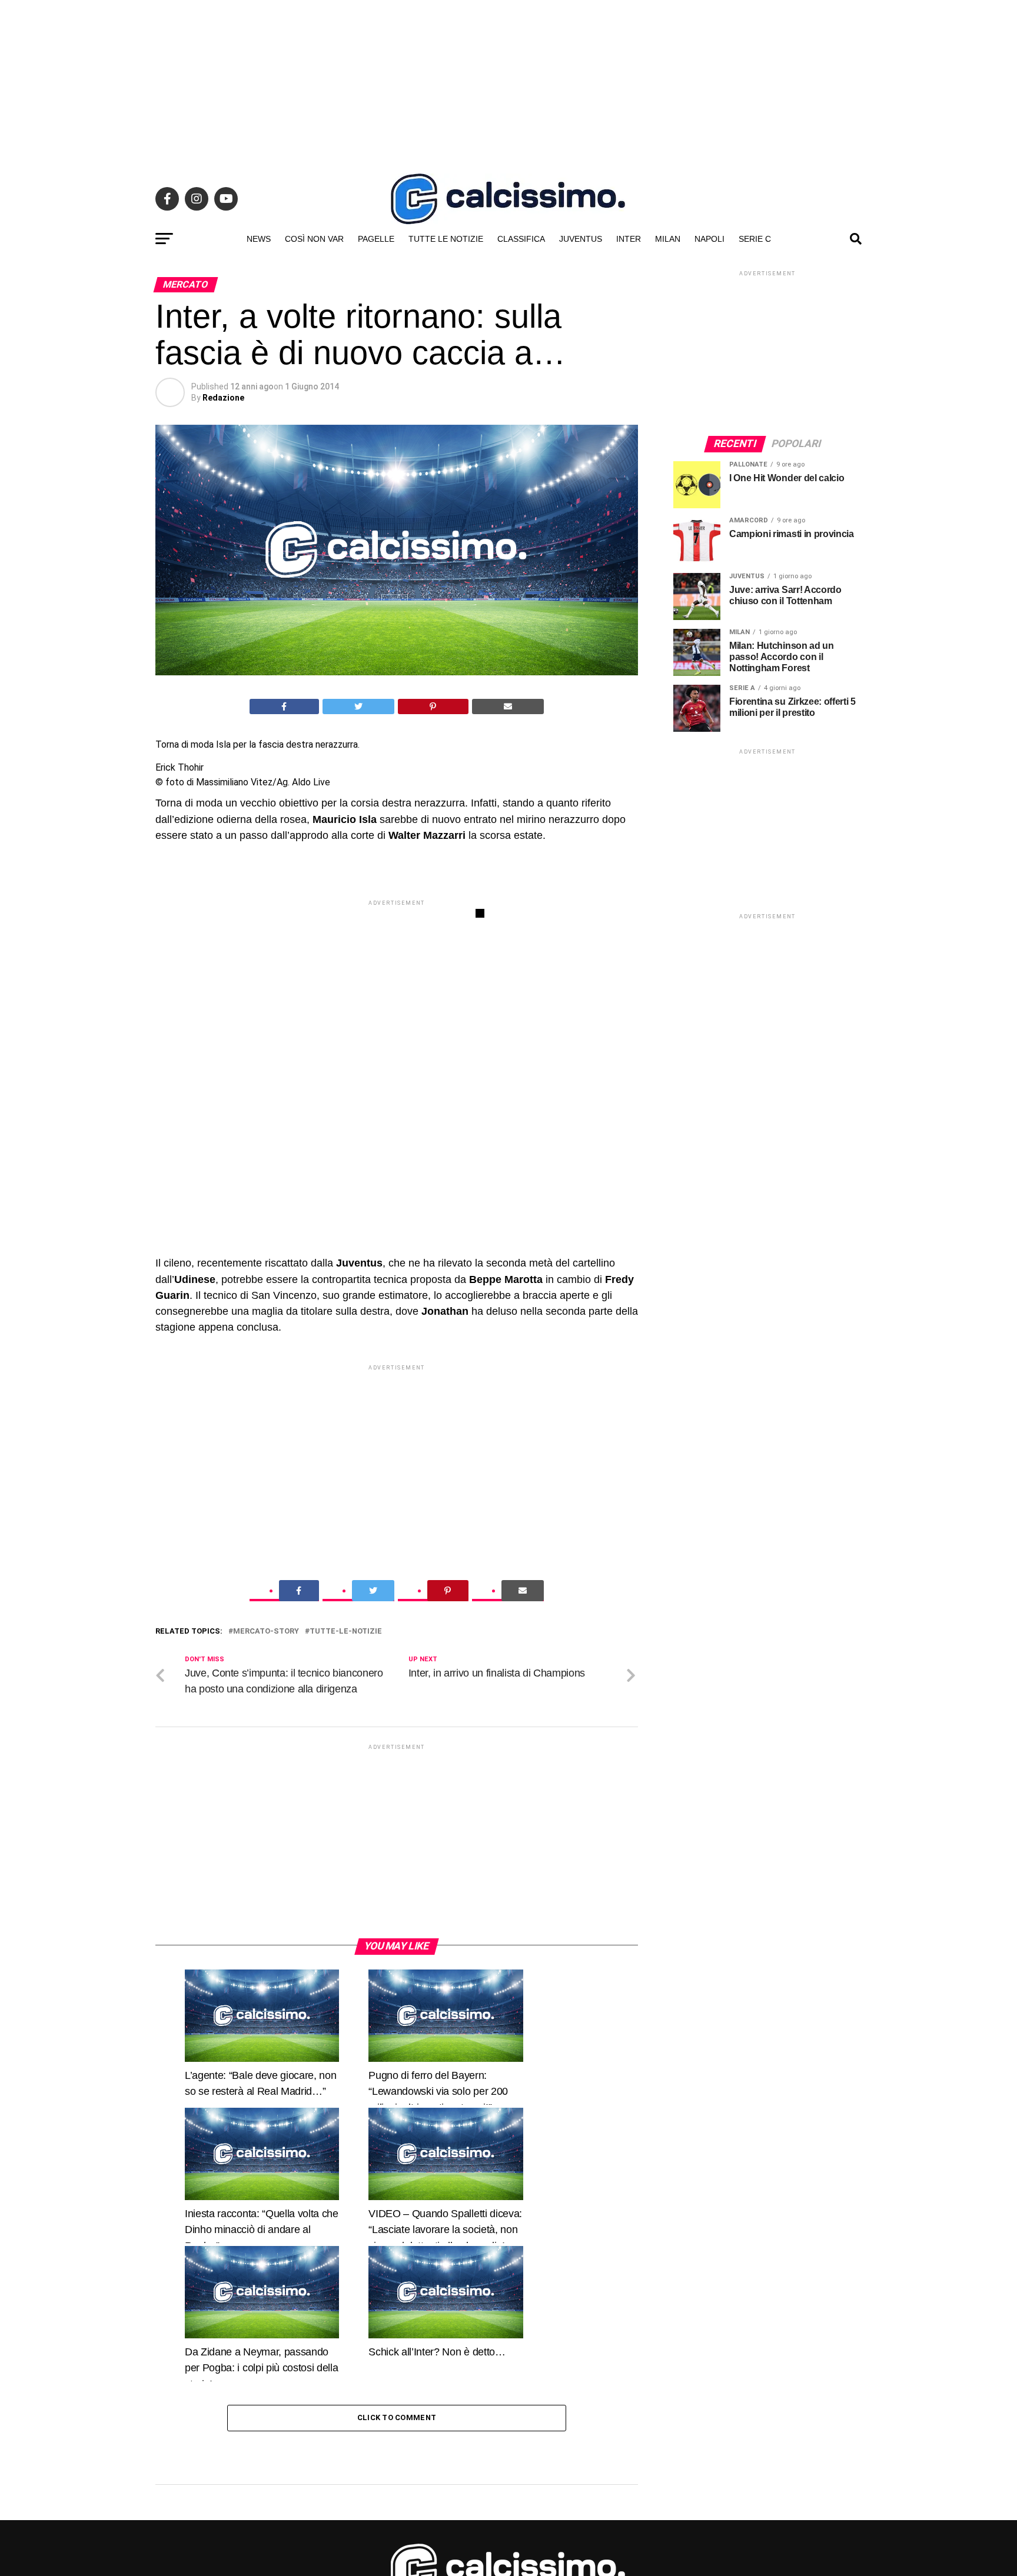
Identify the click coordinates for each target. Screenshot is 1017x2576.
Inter (629, 239)
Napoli (709, 239)
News (259, 239)
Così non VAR (314, 239)
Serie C (755, 239)
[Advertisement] (508, 82)
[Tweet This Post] (359, 707)
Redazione (223, 398)
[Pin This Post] (433, 707)
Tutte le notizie (446, 239)
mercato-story (266, 1783)
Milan (668, 239)
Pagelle (376, 239)
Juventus (581, 239)
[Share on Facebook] (284, 707)
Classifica (521, 239)
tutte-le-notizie (346, 1783)
